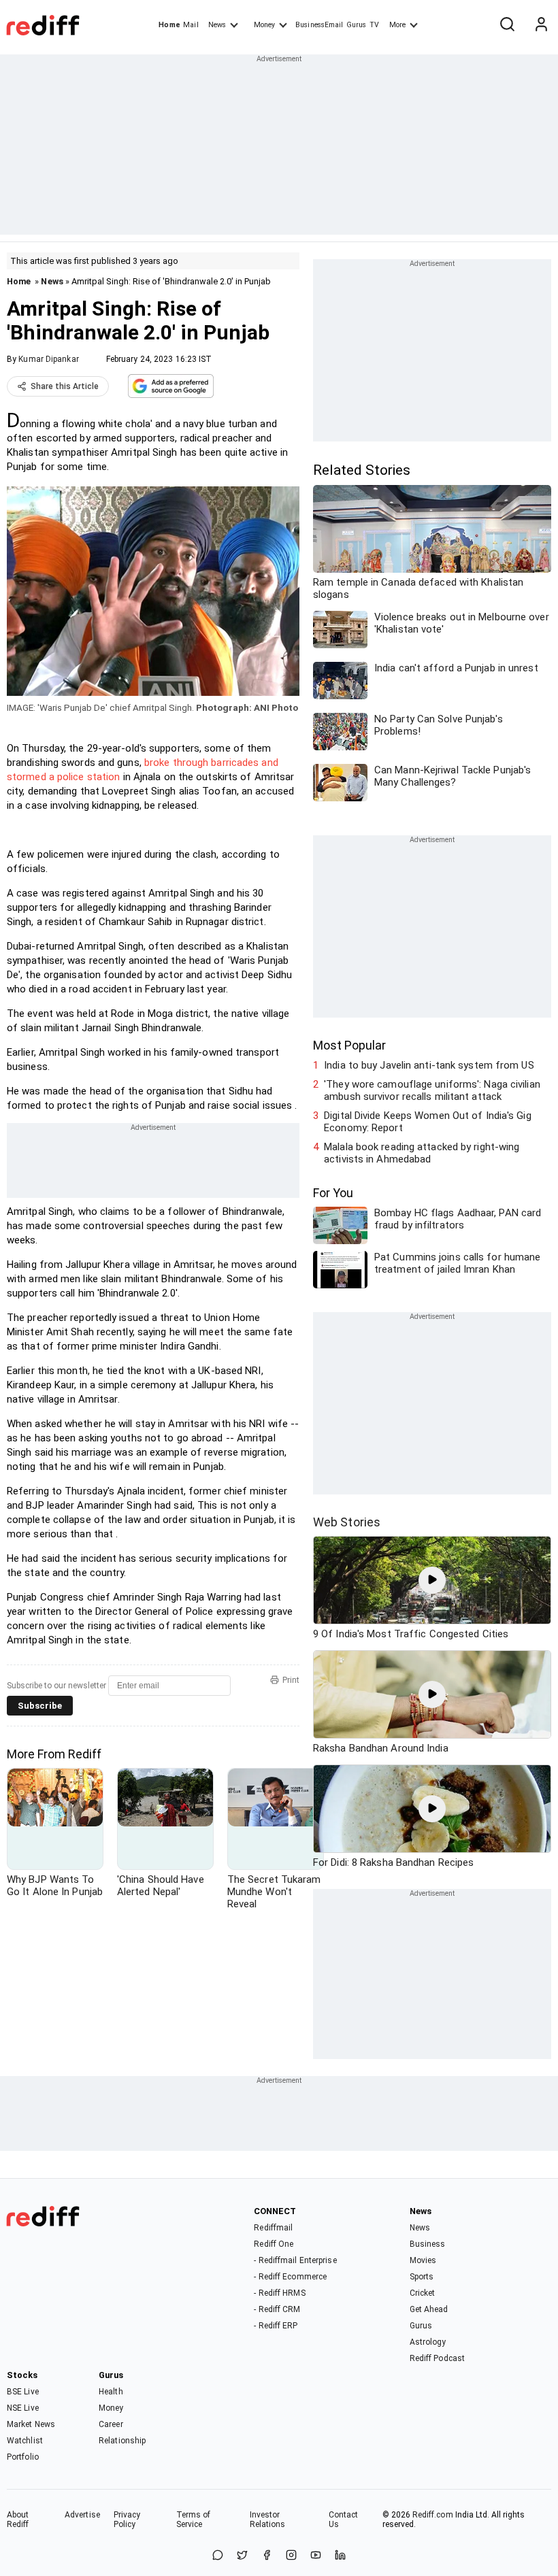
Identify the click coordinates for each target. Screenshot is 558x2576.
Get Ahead (429, 2309)
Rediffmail (273, 2228)
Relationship (122, 2441)
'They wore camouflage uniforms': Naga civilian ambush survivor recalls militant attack (432, 1090)
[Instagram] (291, 2556)
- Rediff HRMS (279, 2293)
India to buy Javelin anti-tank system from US (429, 1065)
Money (264, 25)
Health (111, 2392)
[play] (432, 1580)
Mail (191, 25)
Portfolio (23, 2457)
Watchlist (25, 2441)
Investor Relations (268, 2520)
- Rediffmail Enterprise (295, 2260)
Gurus (357, 25)
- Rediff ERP (276, 2326)
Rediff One (274, 2244)
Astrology (428, 2342)
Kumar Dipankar (48, 359)
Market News (31, 2424)
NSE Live (23, 2408)
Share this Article (65, 386)
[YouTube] (316, 2556)
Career (111, 2424)
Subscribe (40, 1706)
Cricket (423, 2293)
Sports (422, 2277)
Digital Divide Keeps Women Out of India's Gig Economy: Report (428, 1122)
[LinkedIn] (340, 2556)
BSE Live (23, 2392)
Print (291, 1680)
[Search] (507, 25)
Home (169, 25)
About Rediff (18, 2520)
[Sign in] (541, 25)
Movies (423, 2260)
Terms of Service (194, 2520)
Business (428, 2244)
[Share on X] (242, 2556)
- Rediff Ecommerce (290, 2277)
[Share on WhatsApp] (218, 2556)
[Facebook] (267, 2556)
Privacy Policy (127, 2520)
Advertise (82, 2515)
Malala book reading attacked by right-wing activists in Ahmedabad (422, 1153)
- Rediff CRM (277, 2309)
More (397, 25)
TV (374, 25)
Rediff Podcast (437, 2358)
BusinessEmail (319, 25)
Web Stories (347, 1522)
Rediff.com (433, 2515)
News (217, 25)
